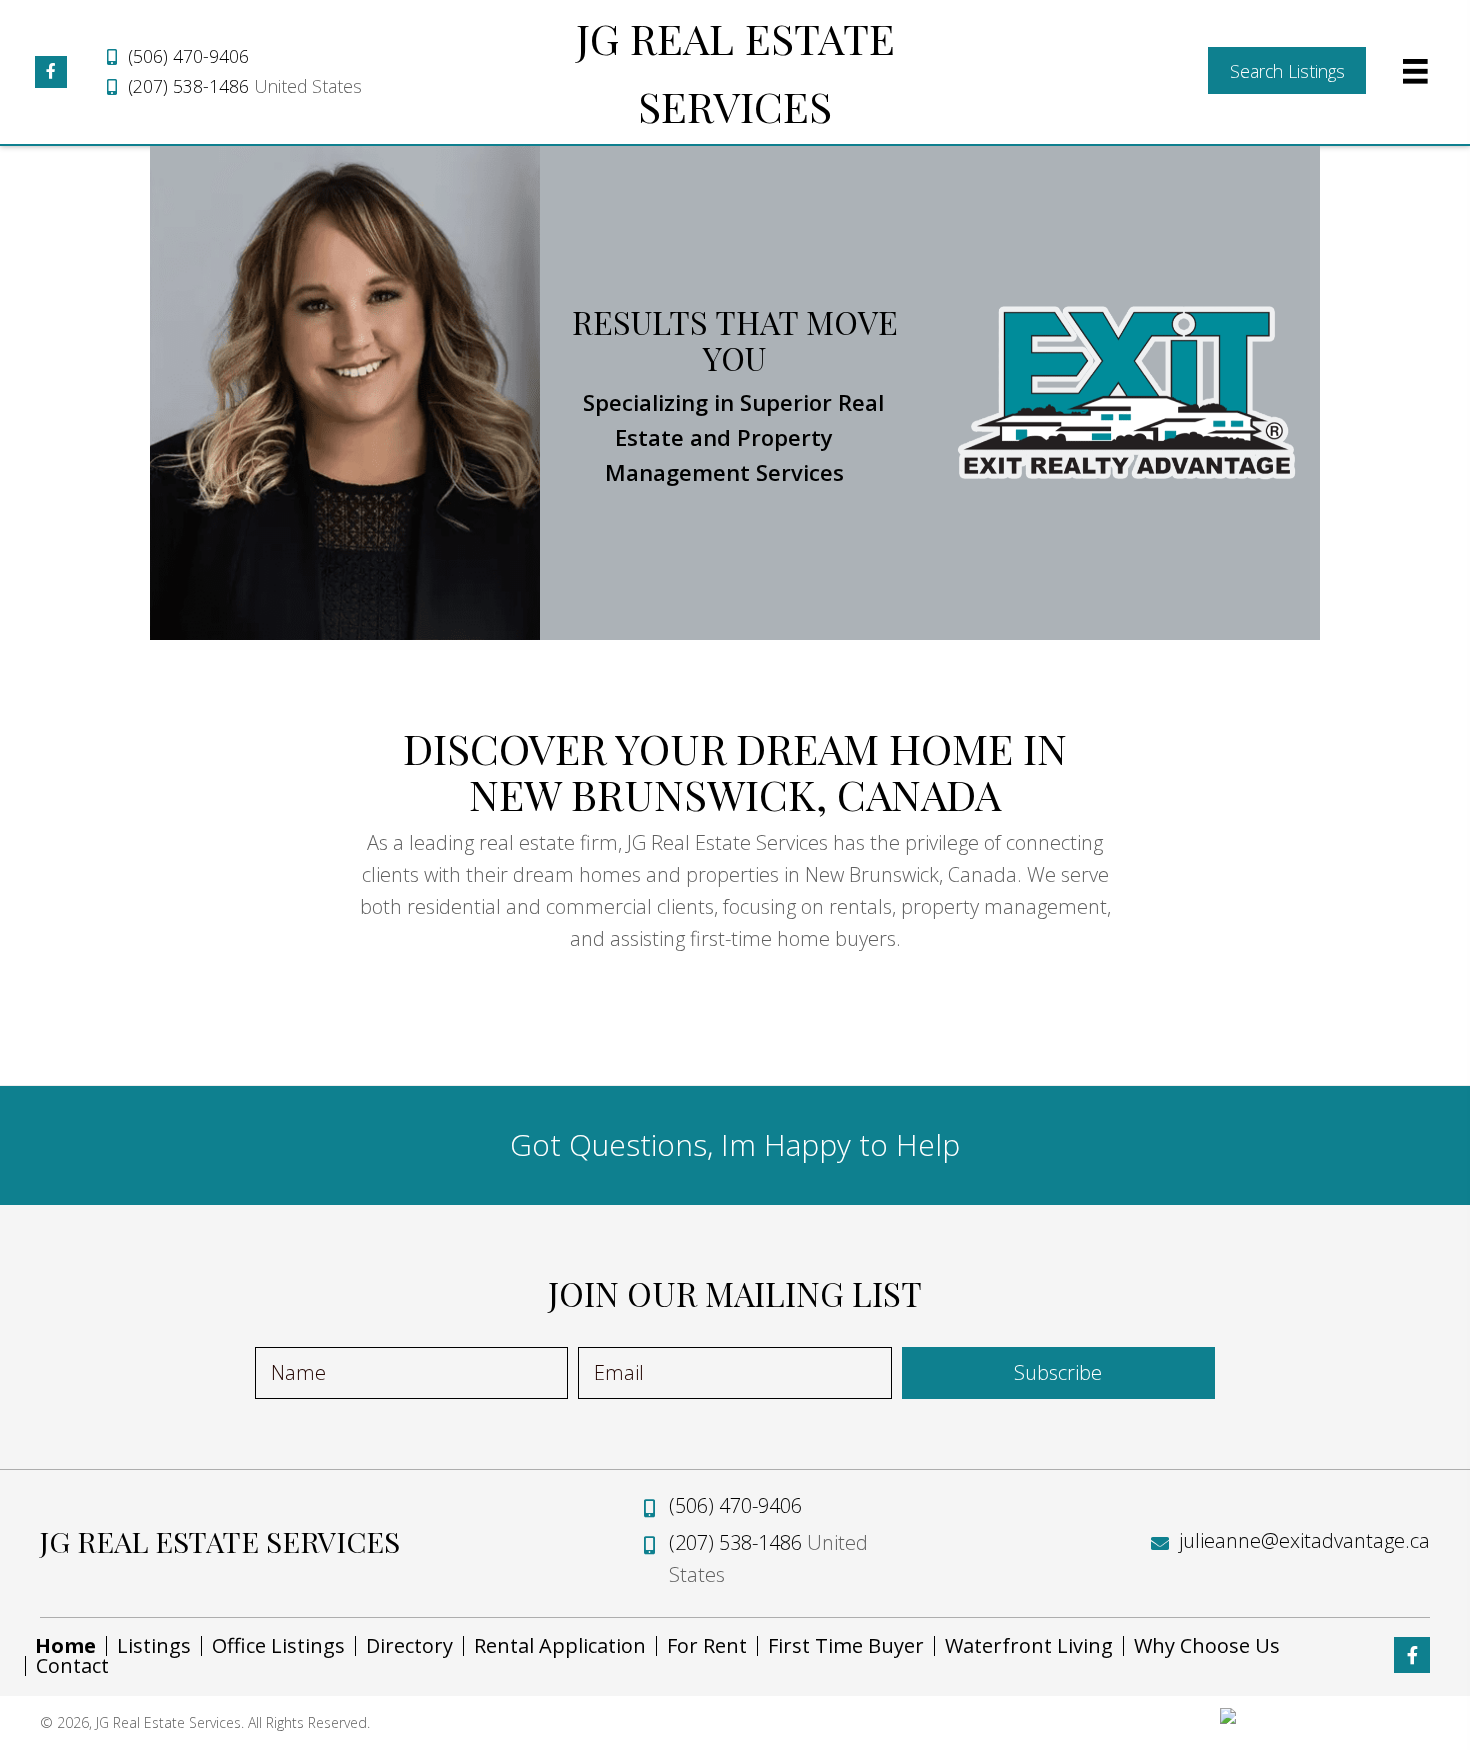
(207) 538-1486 (188, 86)
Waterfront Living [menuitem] (1029, 1646)
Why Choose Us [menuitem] (1207, 1646)
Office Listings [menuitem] (278, 1646)
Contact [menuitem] (72, 1666)
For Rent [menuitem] (707, 1646)
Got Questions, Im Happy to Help (735, 1144)
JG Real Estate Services (220, 1541)
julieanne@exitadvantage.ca (1304, 1540)
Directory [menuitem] (409, 1646)
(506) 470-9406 (188, 56)
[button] (51, 72)
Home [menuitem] (65, 1646)
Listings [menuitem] (154, 1646)
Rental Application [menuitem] (560, 1646)
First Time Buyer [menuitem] (846, 1646)
